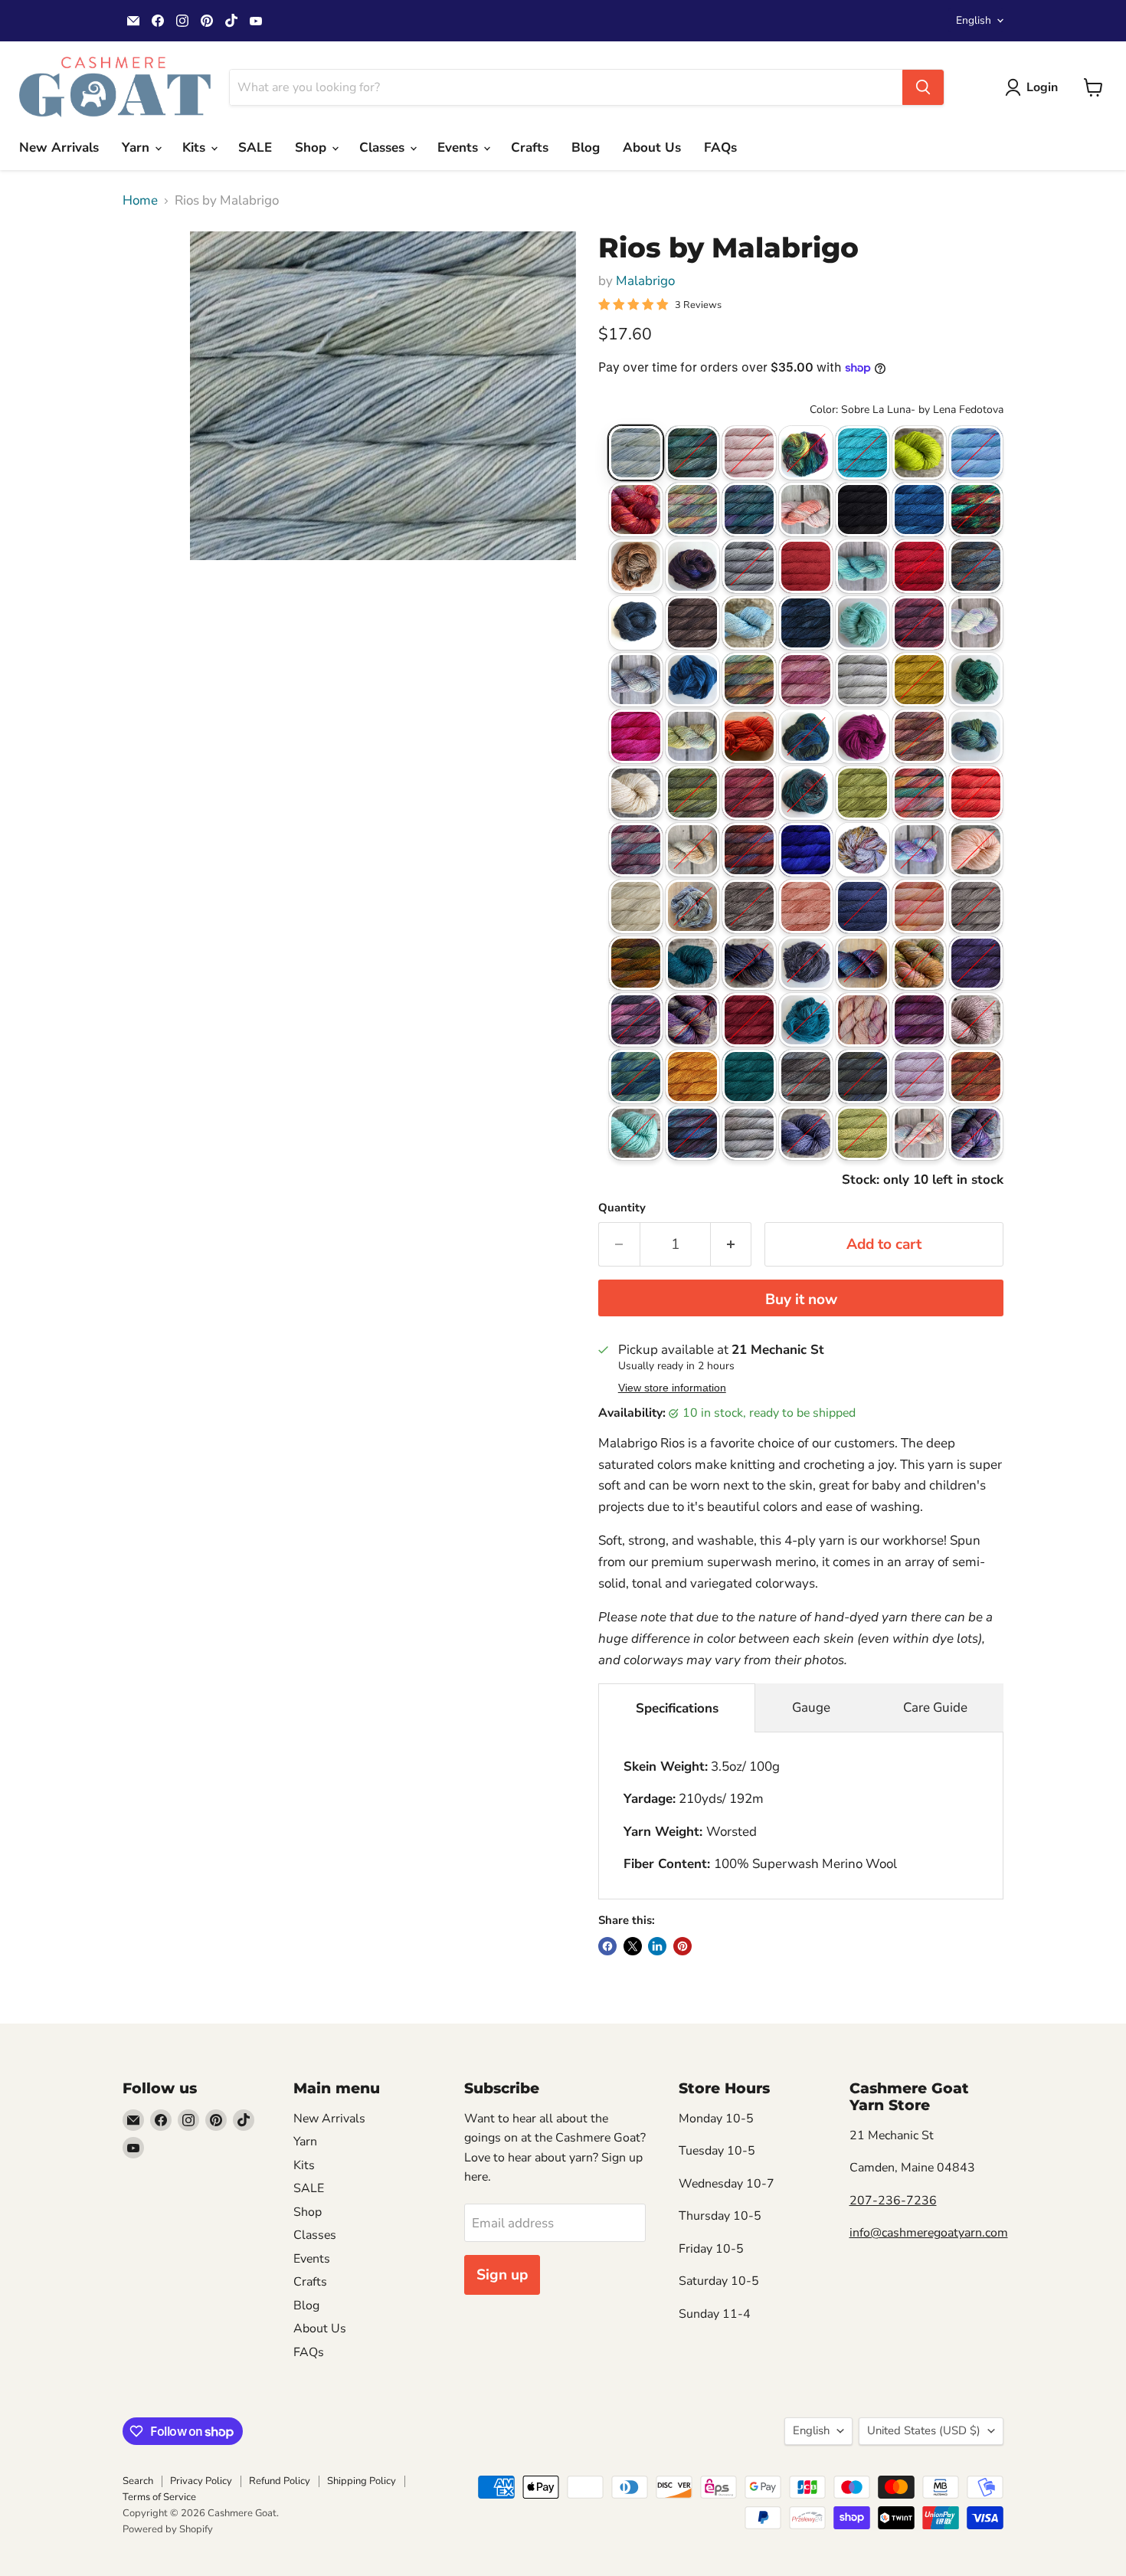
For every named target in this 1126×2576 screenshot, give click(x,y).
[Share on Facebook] (607, 1946)
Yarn (137, 147)
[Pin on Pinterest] (682, 1946)
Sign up (502, 2275)
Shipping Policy (362, 2481)
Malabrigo (645, 281)
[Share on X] (633, 1946)
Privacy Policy (201, 2481)
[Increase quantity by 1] (732, 1244)
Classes (384, 147)
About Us (652, 147)
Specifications (677, 1708)
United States (924, 2430)
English (974, 20)
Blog (586, 147)
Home (140, 201)
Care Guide (935, 1708)
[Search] (923, 87)
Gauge (811, 1708)
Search (138, 2481)
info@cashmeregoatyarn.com (929, 2233)
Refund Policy (280, 2481)
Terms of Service (159, 2497)
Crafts (530, 147)
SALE (255, 147)
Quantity (622, 1208)
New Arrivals (59, 147)
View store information (672, 1388)
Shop (313, 147)
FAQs (720, 147)
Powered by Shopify (168, 2529)
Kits (196, 147)
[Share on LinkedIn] (657, 1946)
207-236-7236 (893, 2201)
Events (460, 147)
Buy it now (801, 1299)
